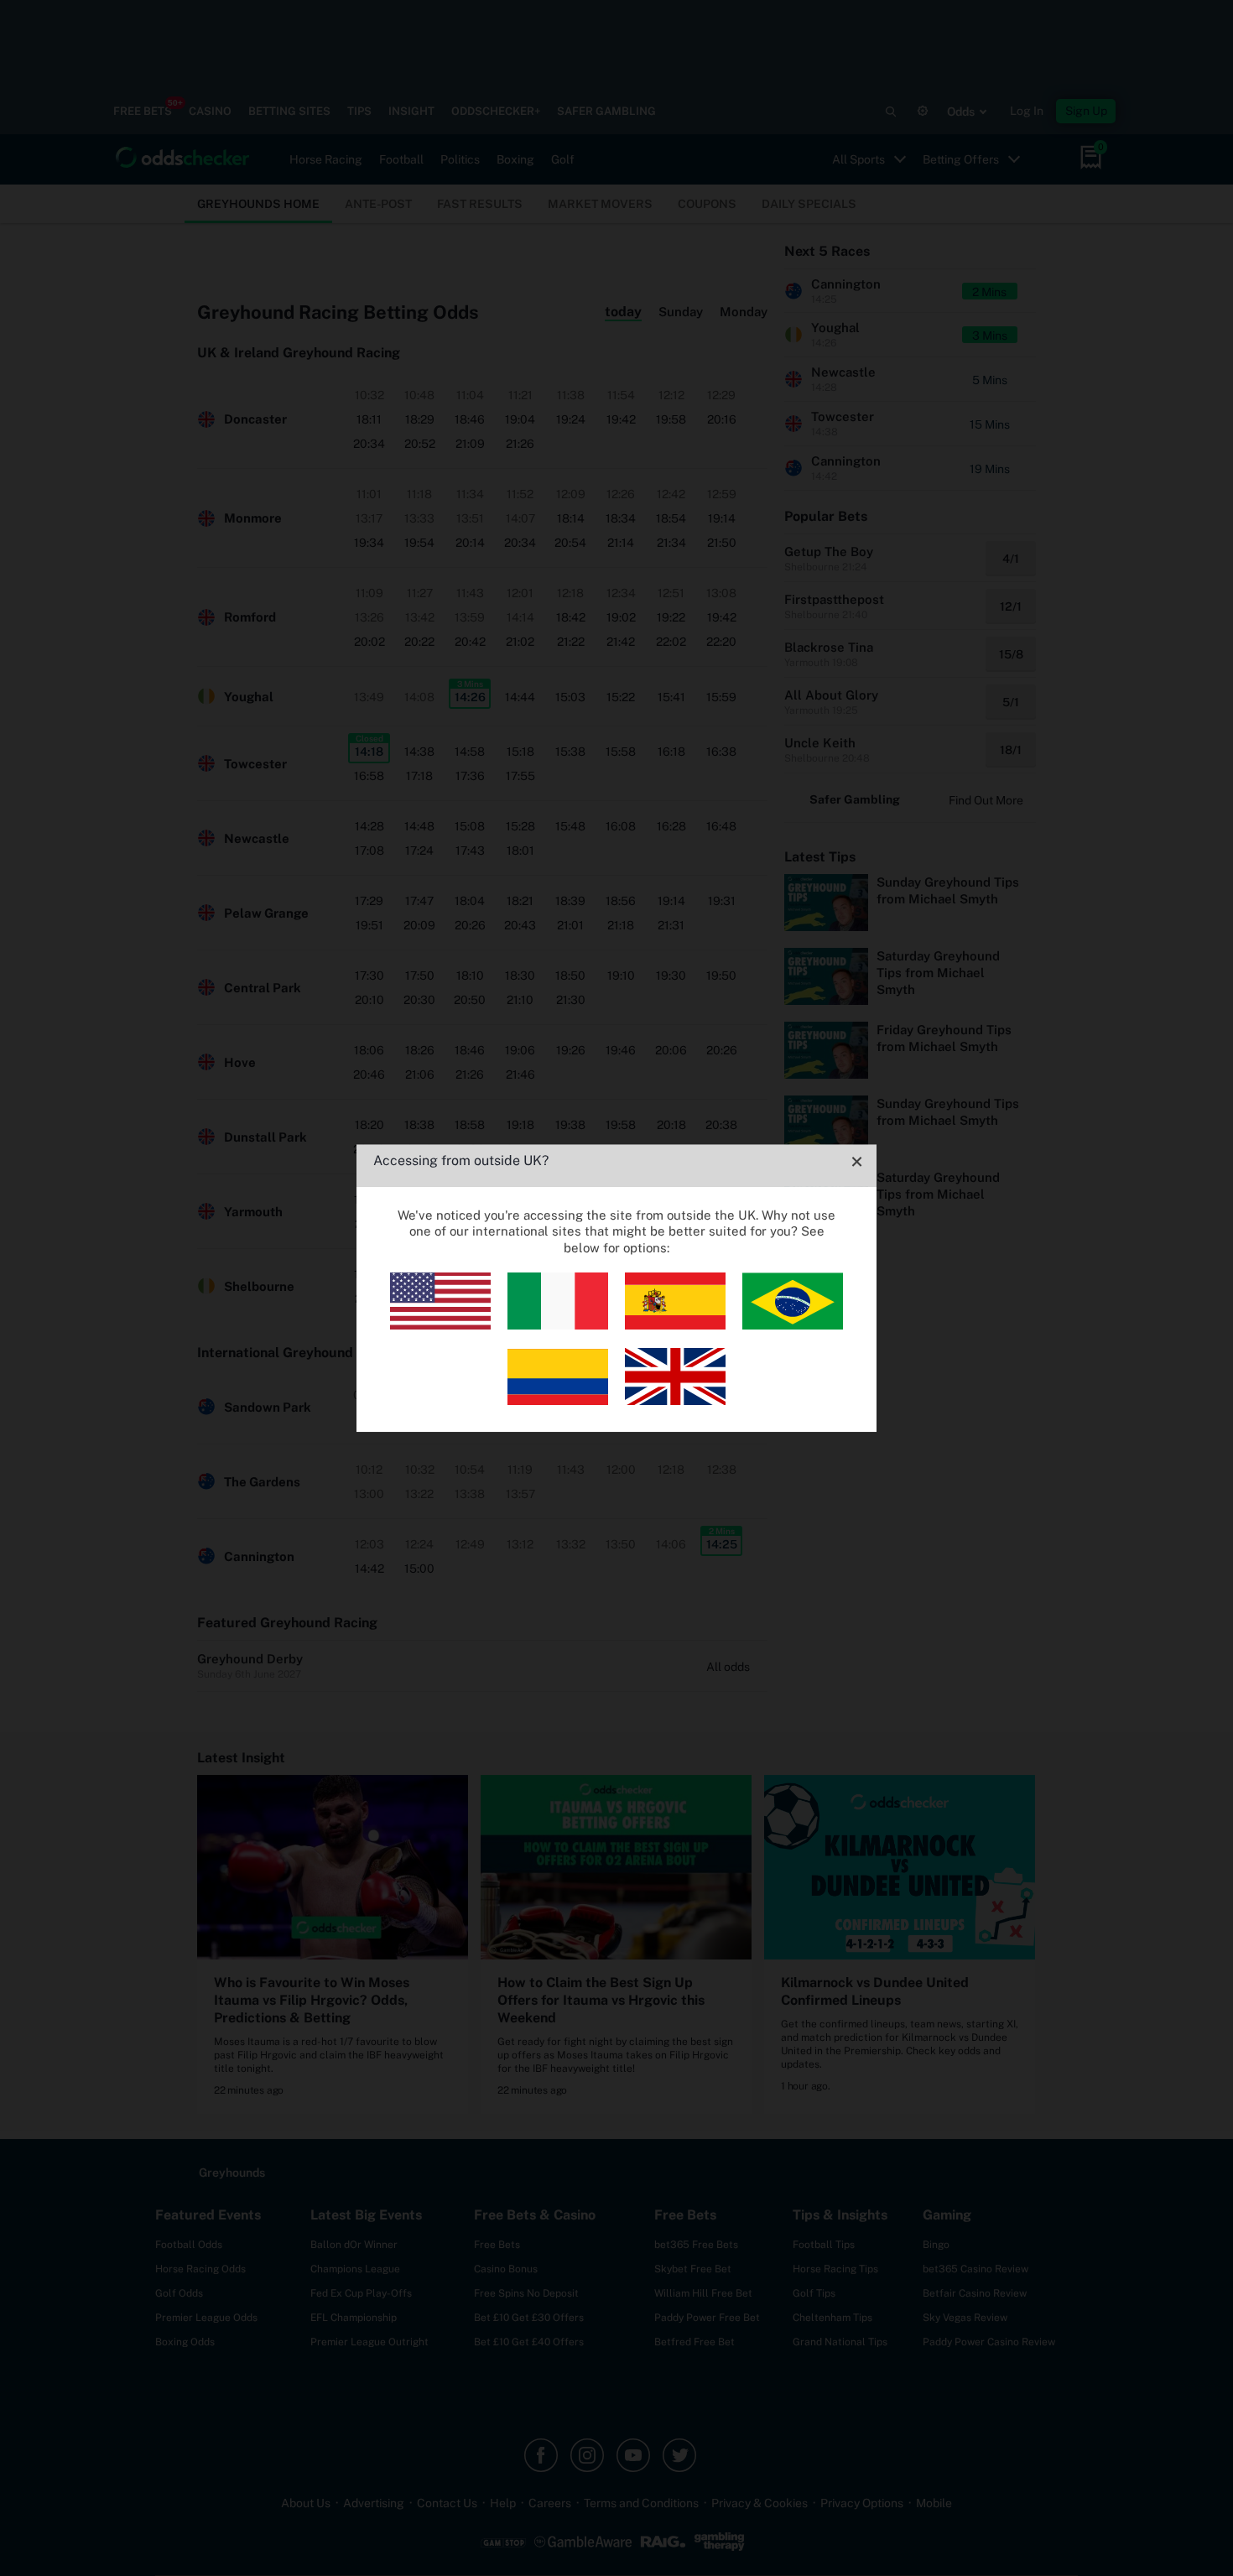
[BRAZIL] (793, 1325)
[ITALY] (558, 1325)
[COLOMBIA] (558, 1400)
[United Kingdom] (675, 1400)
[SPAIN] (675, 1325)
